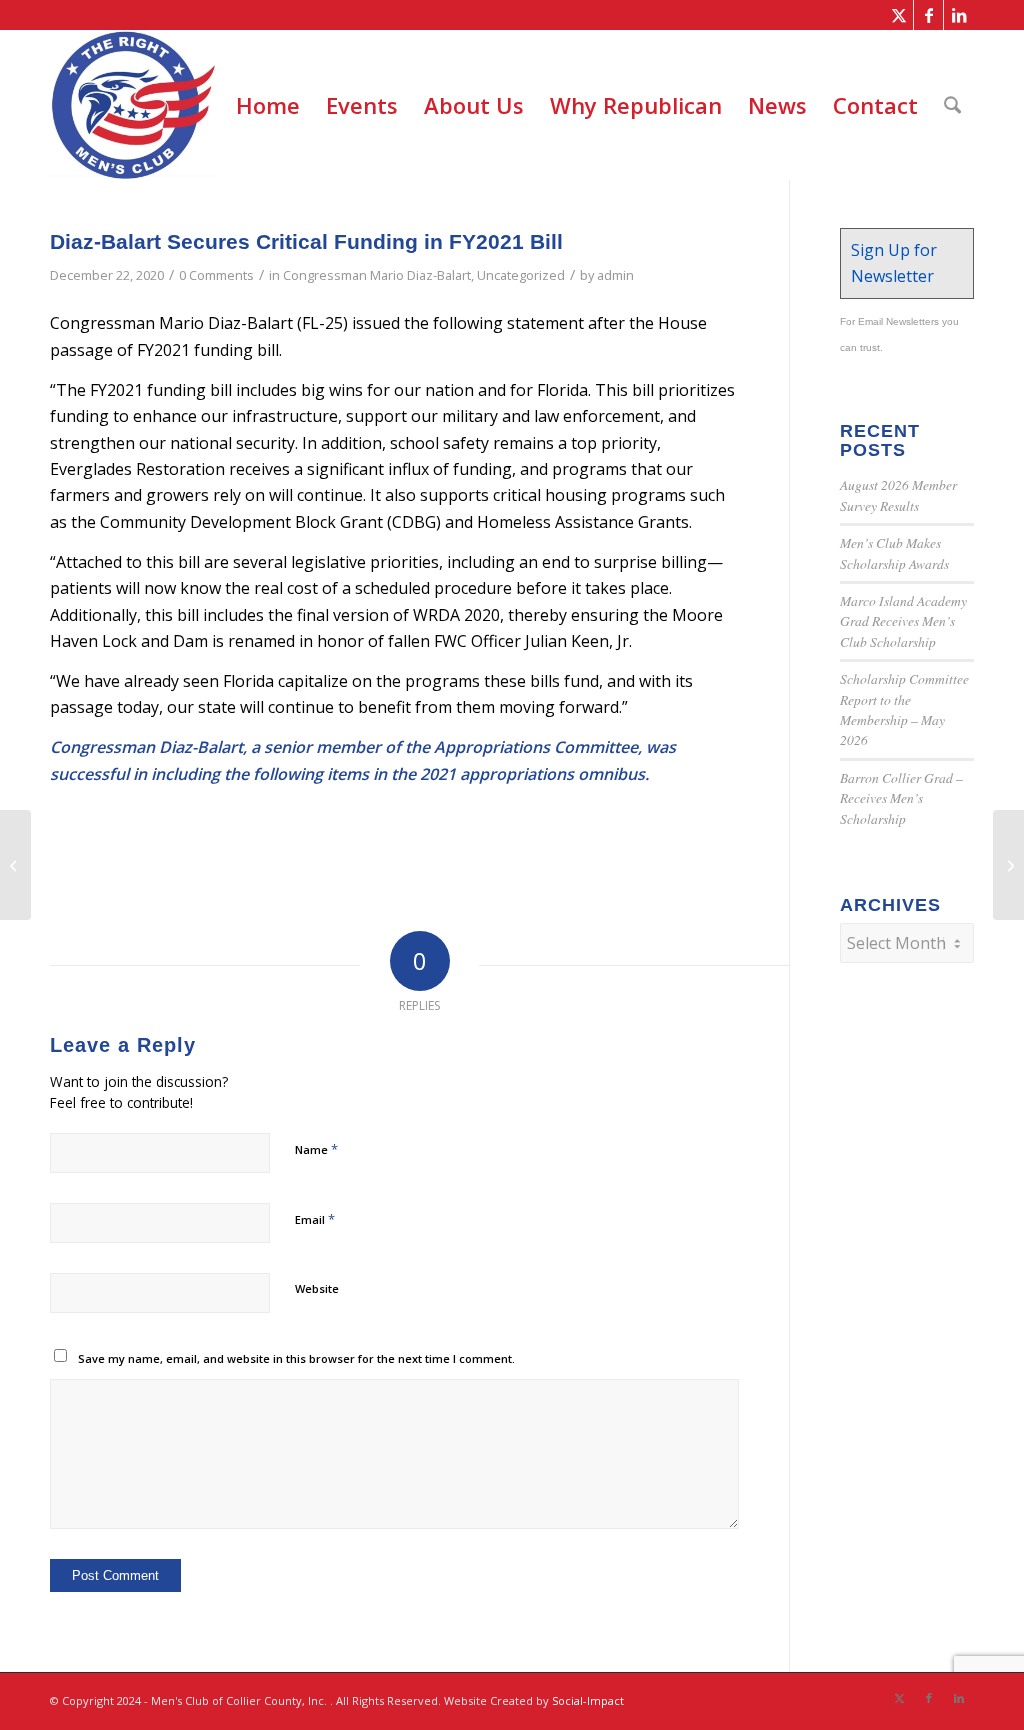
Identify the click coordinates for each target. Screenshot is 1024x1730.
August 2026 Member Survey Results (898, 494)
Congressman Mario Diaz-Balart (377, 275)
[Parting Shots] (15, 865)
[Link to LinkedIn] (959, 15)
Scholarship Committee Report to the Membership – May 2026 (904, 709)
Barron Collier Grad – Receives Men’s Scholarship (901, 798)
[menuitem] (268, 105)
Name (316, 1149)
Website (317, 1288)
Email (315, 1219)
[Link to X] (898, 15)
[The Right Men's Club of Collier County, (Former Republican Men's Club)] (133, 105)
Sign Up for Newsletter (894, 263)
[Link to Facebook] (928, 15)
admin (615, 275)
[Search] (952, 105)
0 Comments (216, 275)
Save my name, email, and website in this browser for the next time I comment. (296, 1358)
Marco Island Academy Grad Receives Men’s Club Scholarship (903, 621)
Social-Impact (588, 1700)
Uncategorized (521, 275)
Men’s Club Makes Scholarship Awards (894, 552)
